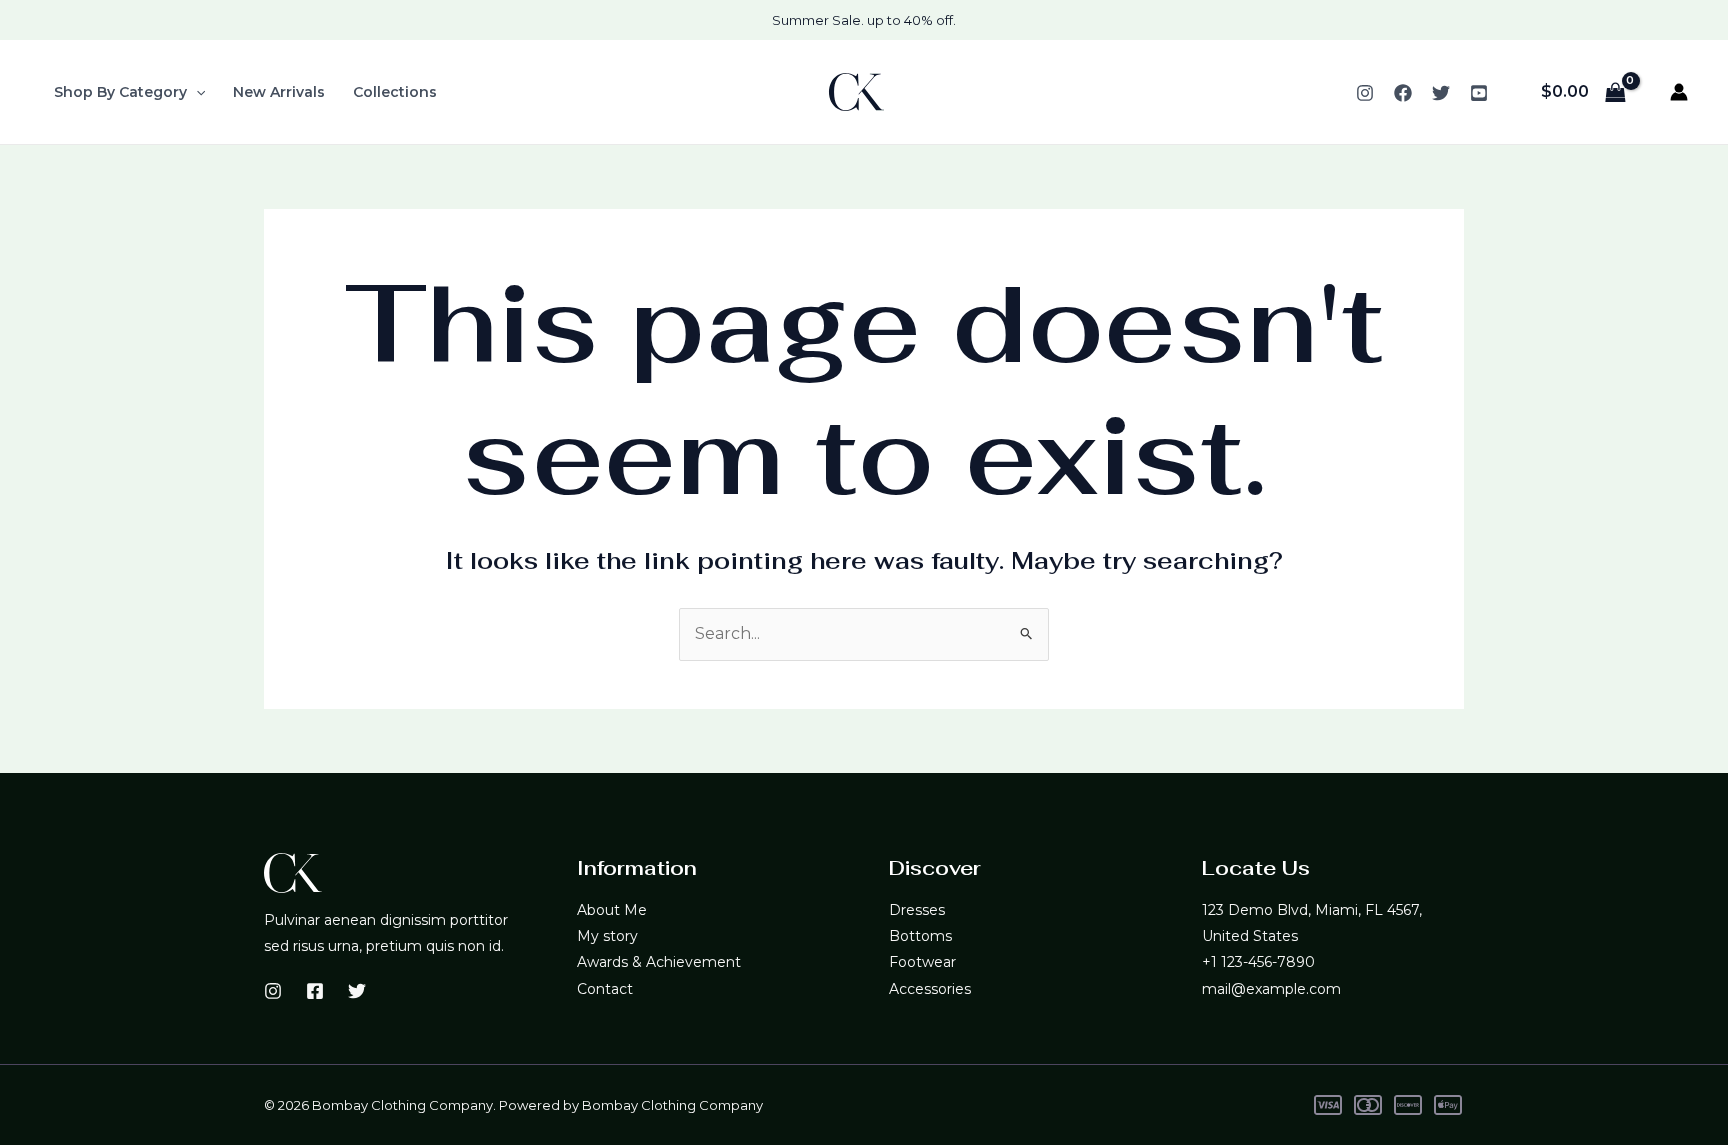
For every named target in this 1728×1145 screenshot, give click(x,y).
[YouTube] (1479, 93)
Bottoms (920, 936)
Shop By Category (120, 92)
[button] (196, 92)
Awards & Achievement (659, 962)
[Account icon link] (1679, 92)
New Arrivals (279, 92)
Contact (605, 989)
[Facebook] (1403, 93)
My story (607, 936)
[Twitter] (1441, 93)
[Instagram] (1365, 93)
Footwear (922, 962)
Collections (395, 92)
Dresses (917, 910)
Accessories (930, 989)
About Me (612, 910)
